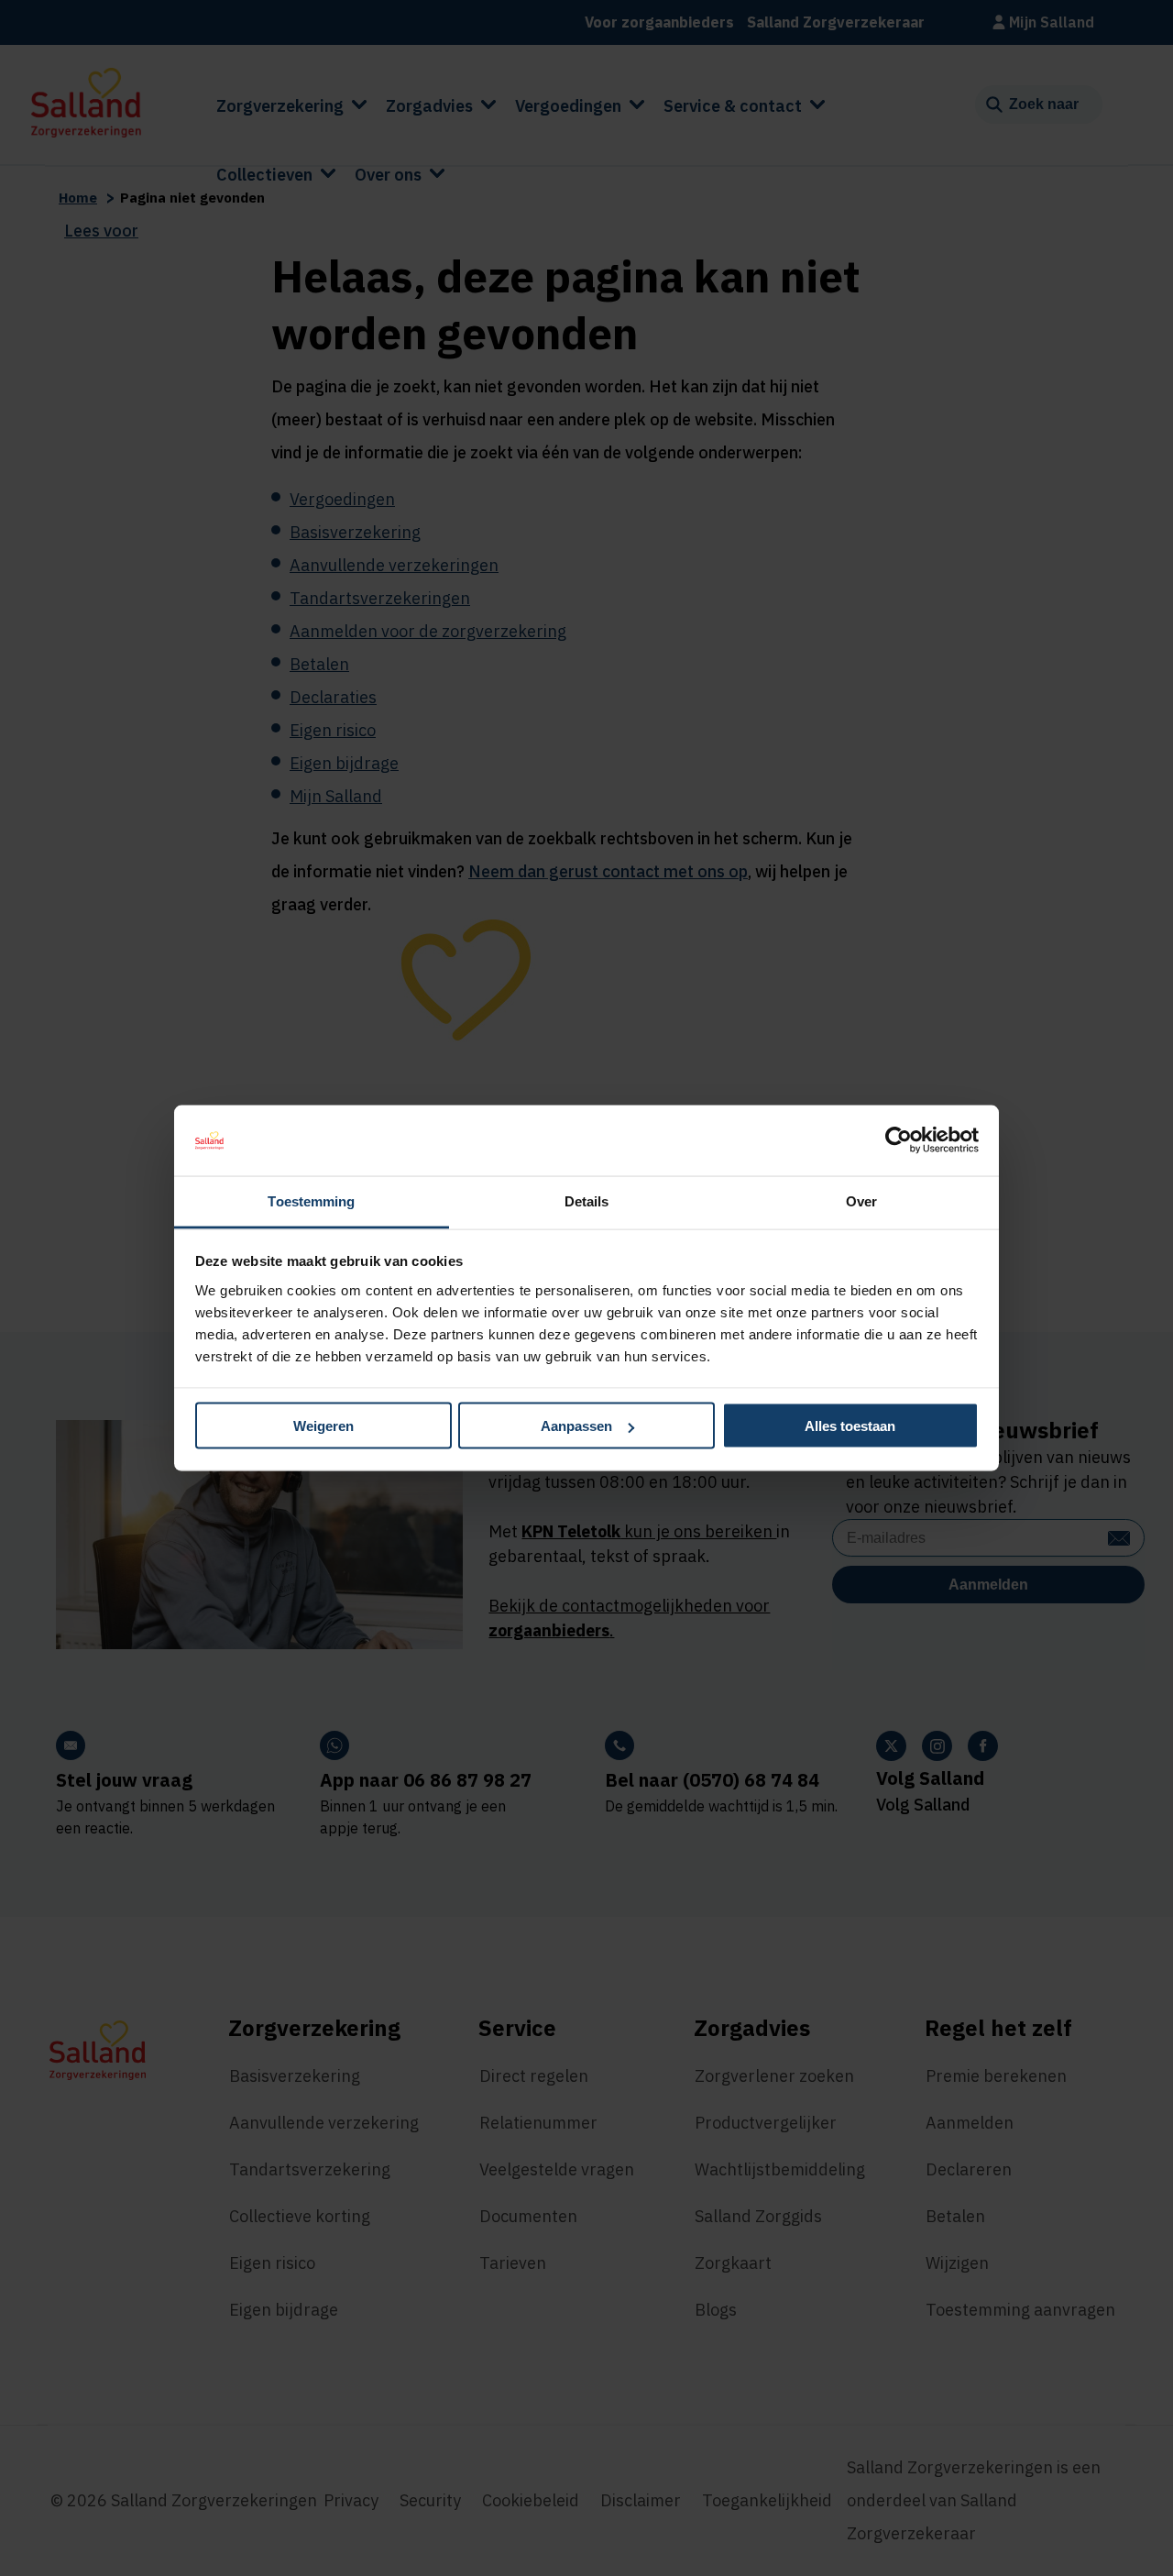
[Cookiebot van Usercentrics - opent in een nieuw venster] (899, 1140)
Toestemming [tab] (311, 1200)
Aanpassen (576, 1426)
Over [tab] (861, 1200)
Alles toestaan (850, 1426)
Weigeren (323, 1426)
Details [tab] (587, 1200)
